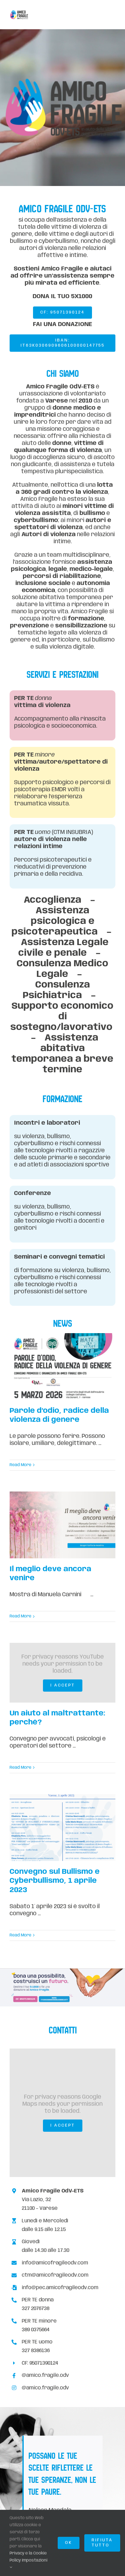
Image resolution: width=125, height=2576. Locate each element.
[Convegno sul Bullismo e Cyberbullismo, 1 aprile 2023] (63, 1828)
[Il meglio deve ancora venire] (63, 1525)
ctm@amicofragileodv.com (55, 2275)
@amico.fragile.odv (45, 2375)
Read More (21, 1465)
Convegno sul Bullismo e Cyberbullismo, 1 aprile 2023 (55, 1881)
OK (69, 2543)
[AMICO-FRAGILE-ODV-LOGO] (19, 13)
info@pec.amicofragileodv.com (60, 2288)
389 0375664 (36, 2330)
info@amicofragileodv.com (55, 2263)
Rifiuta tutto (102, 2543)
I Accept (63, 1685)
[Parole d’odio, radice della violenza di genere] (63, 1367)
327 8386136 (36, 2351)
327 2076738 (36, 2309)
